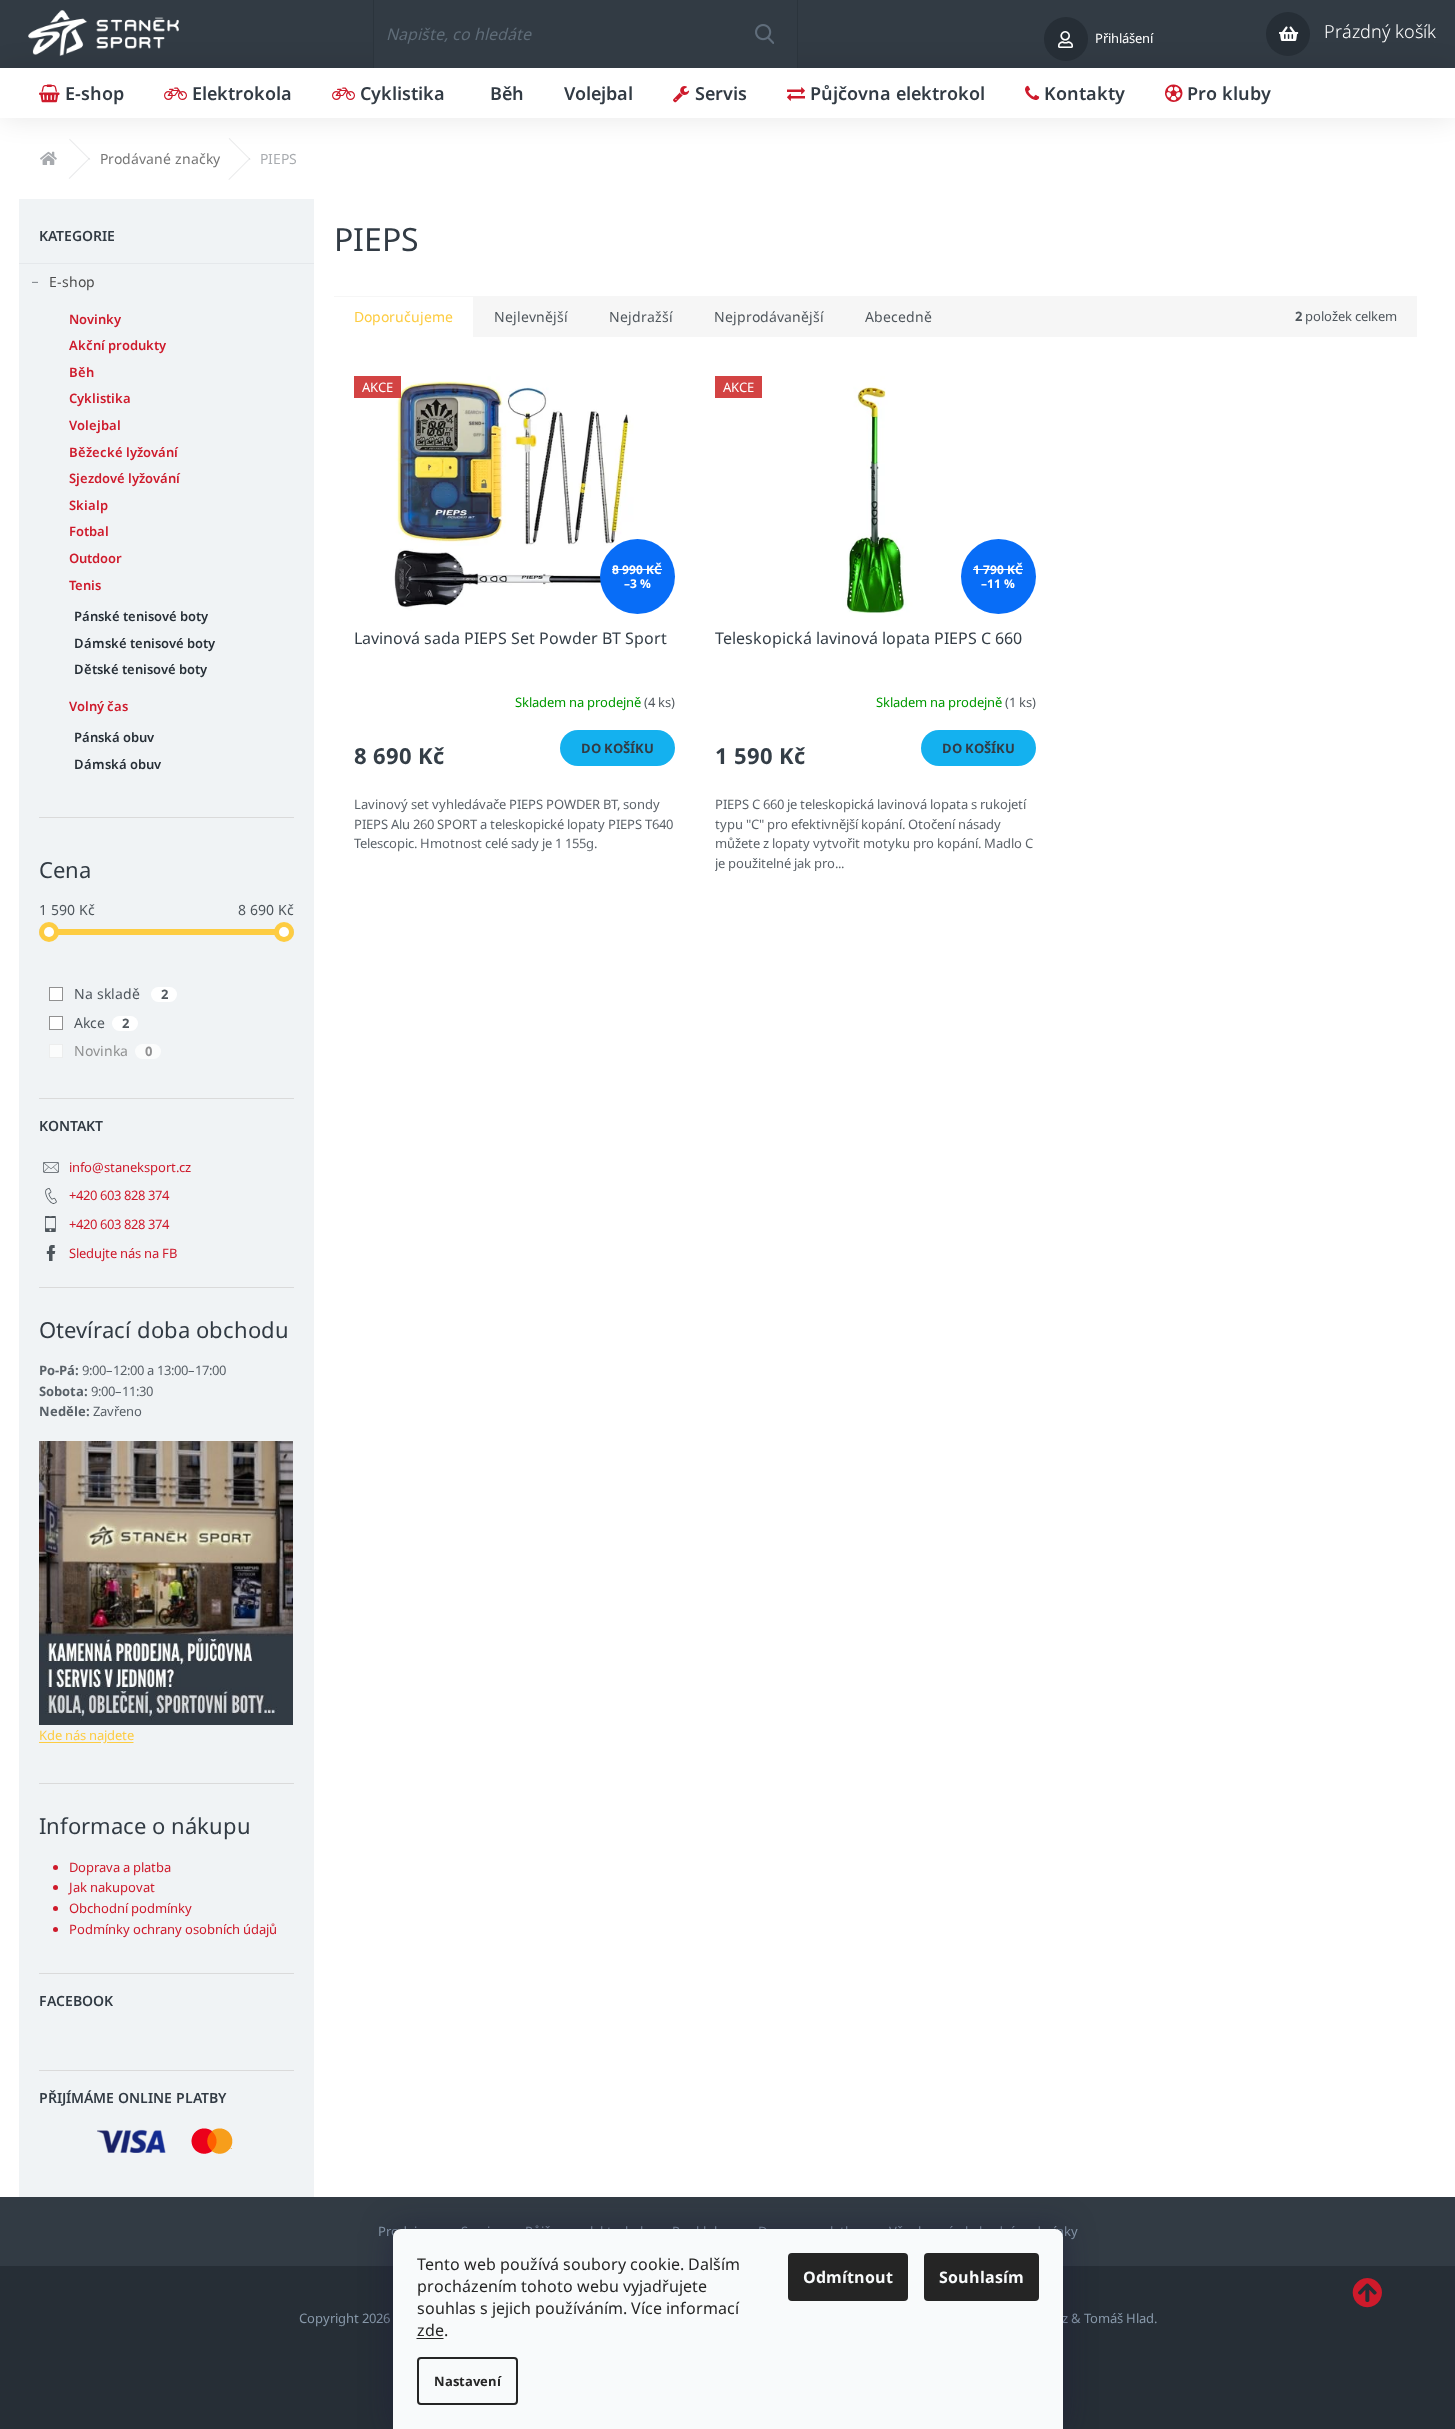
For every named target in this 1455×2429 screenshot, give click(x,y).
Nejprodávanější (769, 316)
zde (430, 2330)
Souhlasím (981, 2277)
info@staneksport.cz (130, 1167)
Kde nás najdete (86, 1735)
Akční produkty (117, 345)
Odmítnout (848, 2277)
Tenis (85, 585)
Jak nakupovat (112, 1887)
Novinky (95, 319)
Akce (101, 1022)
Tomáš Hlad (1119, 2318)
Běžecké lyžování (123, 452)
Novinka (113, 1050)
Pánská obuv (114, 737)
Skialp (88, 505)
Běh (81, 372)
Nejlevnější (531, 316)
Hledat (764, 34)
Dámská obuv (117, 764)
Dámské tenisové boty (144, 643)
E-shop (72, 281)
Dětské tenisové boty (140, 669)
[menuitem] (81, 93)
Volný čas (98, 706)
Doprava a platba (120, 1867)
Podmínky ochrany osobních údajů (173, 1929)
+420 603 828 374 (119, 1195)
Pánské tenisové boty (141, 616)
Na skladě (121, 993)
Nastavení (467, 2381)
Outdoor (95, 558)
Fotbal (89, 531)
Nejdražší (641, 316)
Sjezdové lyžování (124, 478)
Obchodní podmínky (130, 1908)
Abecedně (898, 316)
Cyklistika (100, 398)
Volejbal (95, 425)
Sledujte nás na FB (123, 1253)
